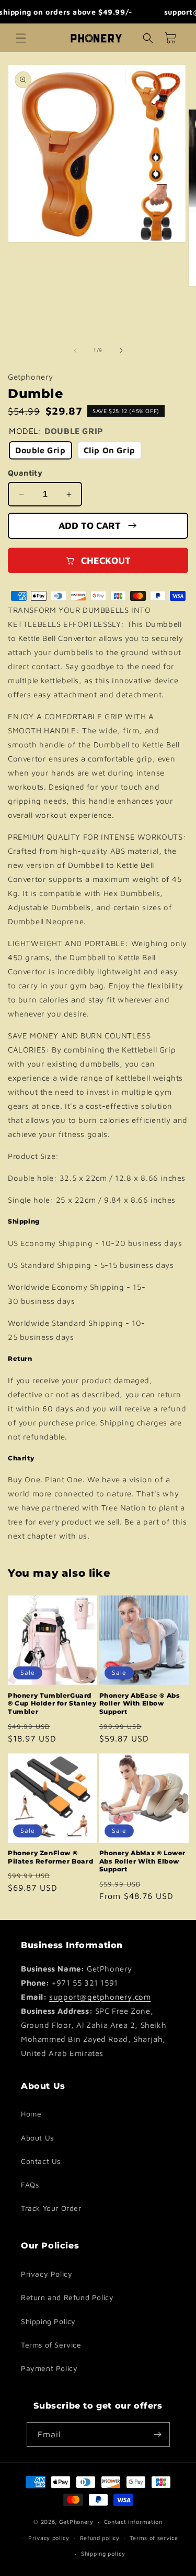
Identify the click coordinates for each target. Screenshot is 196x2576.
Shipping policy (103, 2553)
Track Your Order (51, 2208)
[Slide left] (75, 350)
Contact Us (41, 2161)
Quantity (25, 473)
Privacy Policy (47, 2274)
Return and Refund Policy (67, 2297)
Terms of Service (51, 2345)
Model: (56, 431)
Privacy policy (49, 2538)
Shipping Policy (48, 2321)
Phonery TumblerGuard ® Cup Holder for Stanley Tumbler (52, 1703)
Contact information (133, 2521)
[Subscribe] (158, 2434)
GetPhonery (76, 2521)
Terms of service (154, 2538)
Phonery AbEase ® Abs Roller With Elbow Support (140, 1703)
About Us (37, 2138)
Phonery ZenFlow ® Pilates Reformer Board (50, 1857)
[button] (21, 38)
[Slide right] (121, 350)
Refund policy (100, 2538)
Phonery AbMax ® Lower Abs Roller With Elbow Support (143, 1861)
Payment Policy (49, 2368)
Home (31, 2114)
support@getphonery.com (100, 1997)
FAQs (30, 2185)
